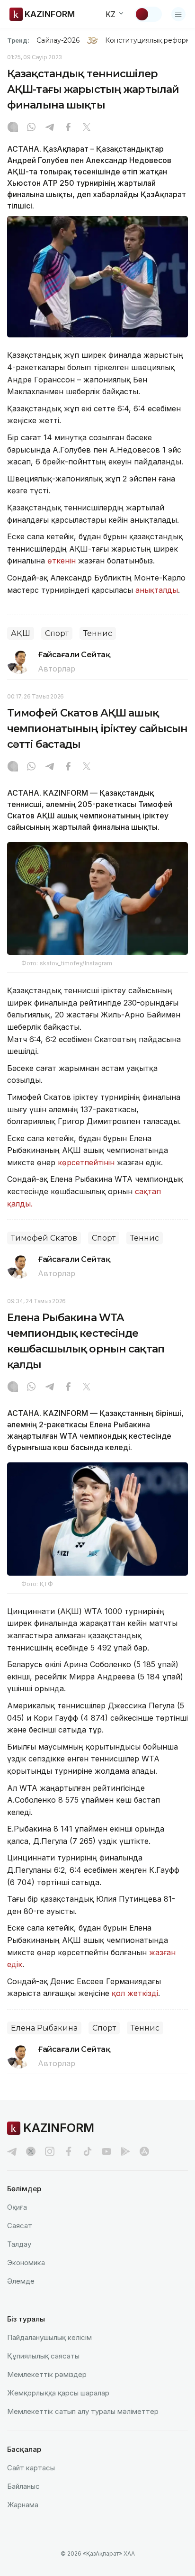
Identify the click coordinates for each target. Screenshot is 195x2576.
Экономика (26, 2263)
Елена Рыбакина (44, 2028)
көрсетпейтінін (86, 1162)
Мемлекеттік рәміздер (47, 2374)
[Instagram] (13, 128)
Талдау (19, 2244)
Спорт (57, 633)
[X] (87, 128)
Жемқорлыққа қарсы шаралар (58, 2393)
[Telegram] (50, 128)
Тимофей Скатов (44, 1238)
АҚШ (21, 633)
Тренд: (18, 40)
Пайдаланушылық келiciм (49, 2337)
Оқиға (17, 2207)
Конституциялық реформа (150, 40)
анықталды (157, 590)
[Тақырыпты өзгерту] (148, 14)
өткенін (62, 561)
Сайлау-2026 (58, 40)
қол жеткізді (135, 1993)
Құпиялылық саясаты (43, 2356)
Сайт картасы (31, 2468)
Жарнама (23, 2505)
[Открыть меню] (178, 14)
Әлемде (21, 2281)
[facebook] (69, 2151)
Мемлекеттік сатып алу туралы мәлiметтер (83, 2411)
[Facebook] (68, 128)
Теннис (98, 633)
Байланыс (23, 2486)
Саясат (20, 2226)
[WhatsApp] (31, 128)
